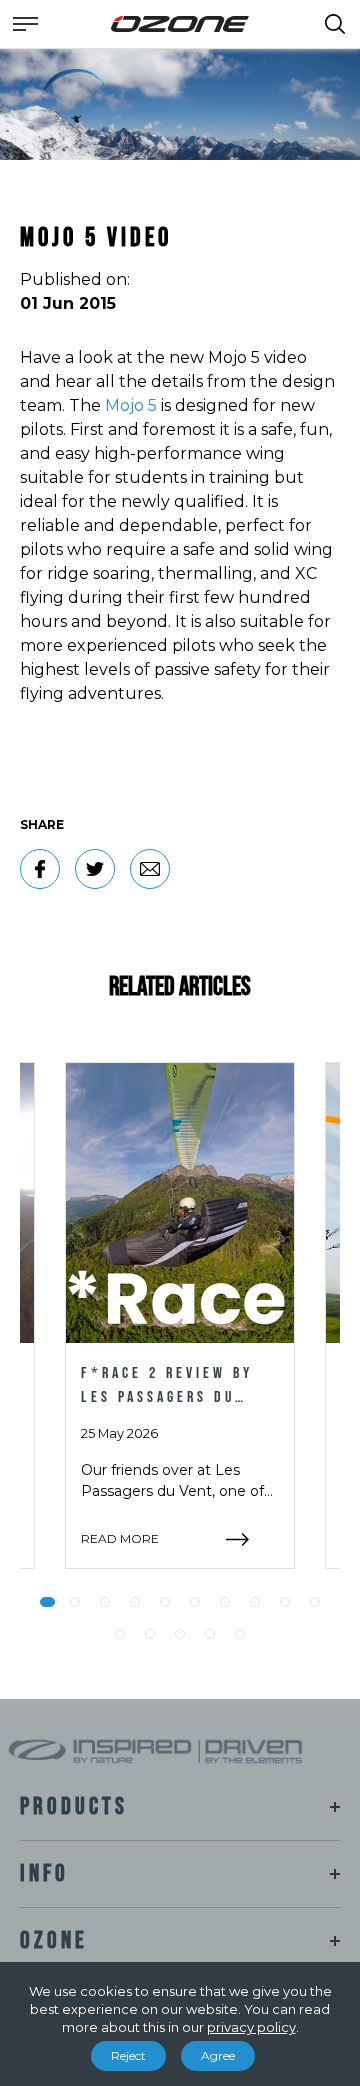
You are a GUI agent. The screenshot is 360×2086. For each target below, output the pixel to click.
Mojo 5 (131, 405)
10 (315, 1602)
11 (120, 1634)
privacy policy (251, 2027)
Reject (128, 2055)
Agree (218, 2055)
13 (180, 1634)
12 (150, 1634)
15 (240, 1634)
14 (210, 1634)
